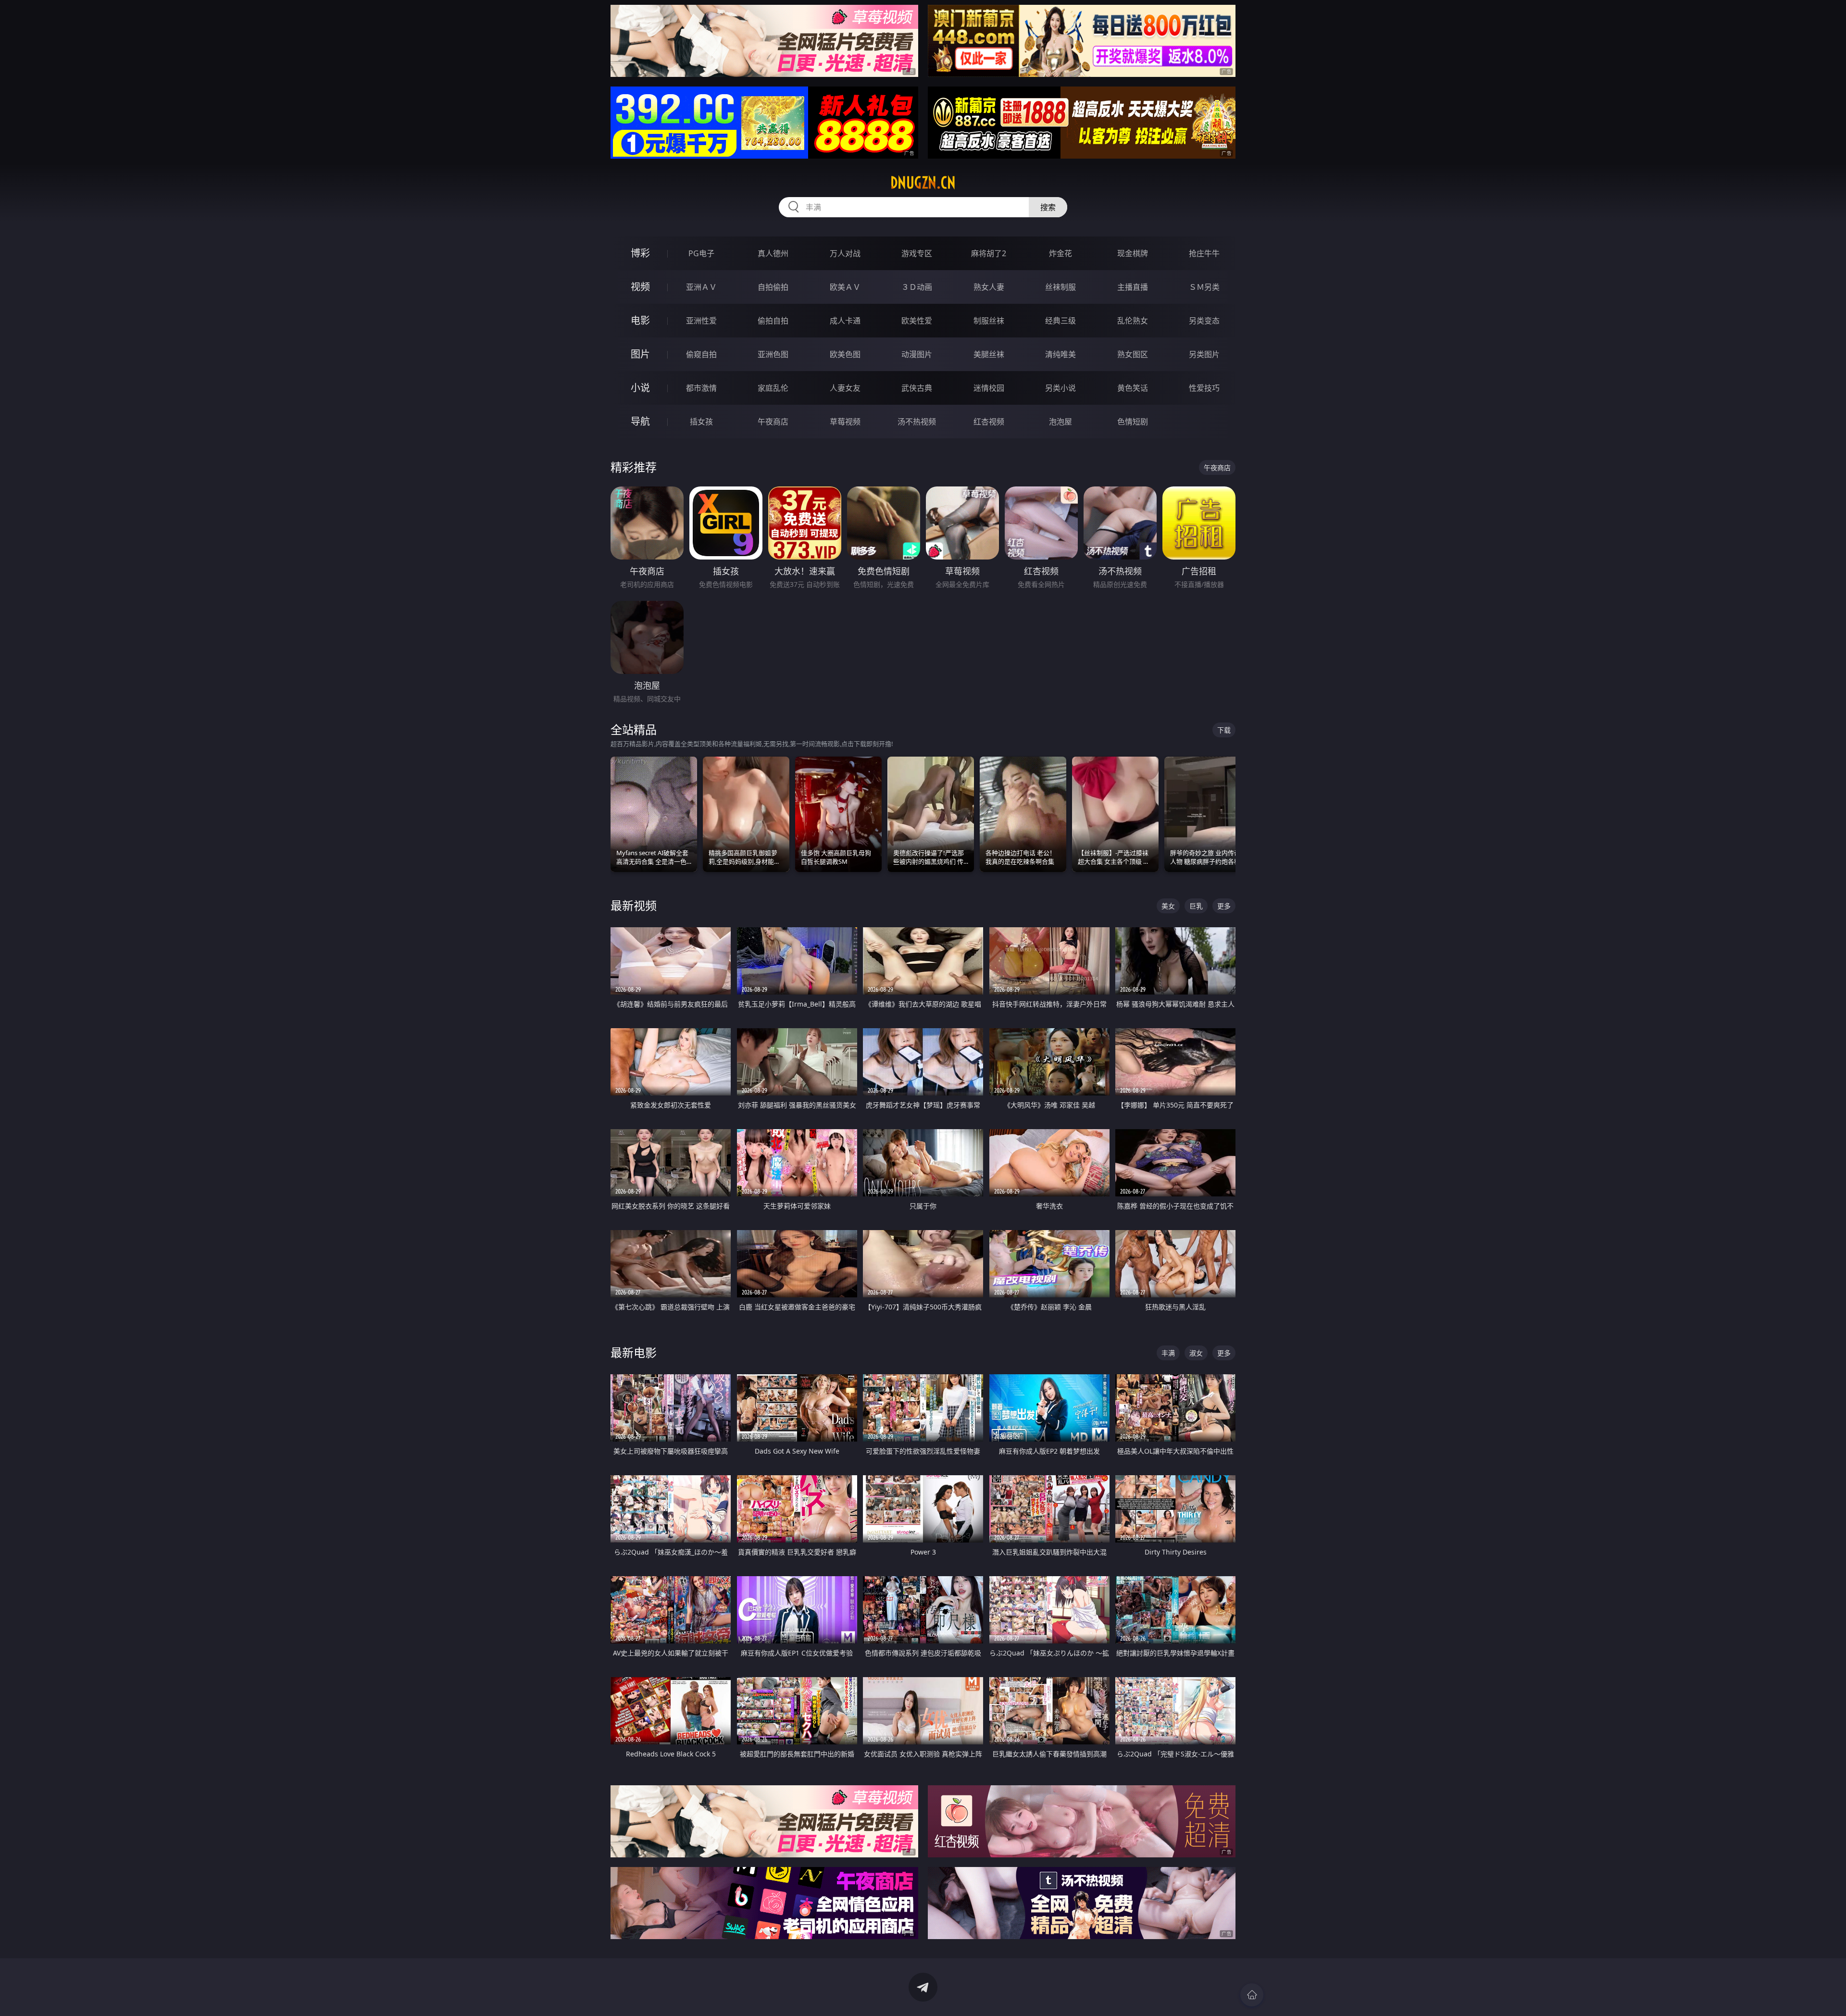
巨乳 (1196, 906)
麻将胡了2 (989, 253)
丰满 (1168, 1353)
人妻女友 (845, 388)
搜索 (1048, 207)
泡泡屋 (1060, 422)
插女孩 (701, 422)
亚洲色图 (773, 354)
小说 (640, 388)
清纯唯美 (1060, 354)
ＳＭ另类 (1204, 287)
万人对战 (845, 253)
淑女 (1196, 1353)
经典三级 (1060, 321)
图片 (640, 354)
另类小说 (1060, 388)
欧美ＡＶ (845, 287)
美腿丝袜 (989, 354)
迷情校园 (989, 388)
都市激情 (701, 388)
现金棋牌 (1133, 253)
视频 (640, 287)
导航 (640, 421)
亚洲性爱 (701, 321)
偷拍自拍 (773, 321)
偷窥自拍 (701, 354)
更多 (1224, 906)
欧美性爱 (917, 321)
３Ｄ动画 (917, 287)
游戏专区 (917, 253)
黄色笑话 (1133, 388)
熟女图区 (1133, 354)
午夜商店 (773, 422)
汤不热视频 (917, 422)
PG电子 (701, 253)
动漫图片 (917, 354)
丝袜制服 (1060, 287)
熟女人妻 (989, 287)
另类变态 (1204, 321)
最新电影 (634, 1352)
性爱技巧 (1204, 388)
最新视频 (634, 905)
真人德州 (773, 253)
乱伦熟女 (1133, 321)
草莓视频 (845, 422)
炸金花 (1060, 253)
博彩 (640, 253)
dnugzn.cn (923, 183)
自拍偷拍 (773, 287)
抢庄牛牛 (1204, 253)
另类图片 (1204, 354)
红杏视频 (989, 422)
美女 (1168, 906)
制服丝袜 (989, 321)
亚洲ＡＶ (701, 287)
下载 (1224, 730)
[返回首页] (1252, 1995)
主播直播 (1133, 287)
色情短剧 (1133, 422)
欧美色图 (845, 354)
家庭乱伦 (773, 388)
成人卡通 (845, 321)
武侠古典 (917, 388)
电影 (640, 320)
